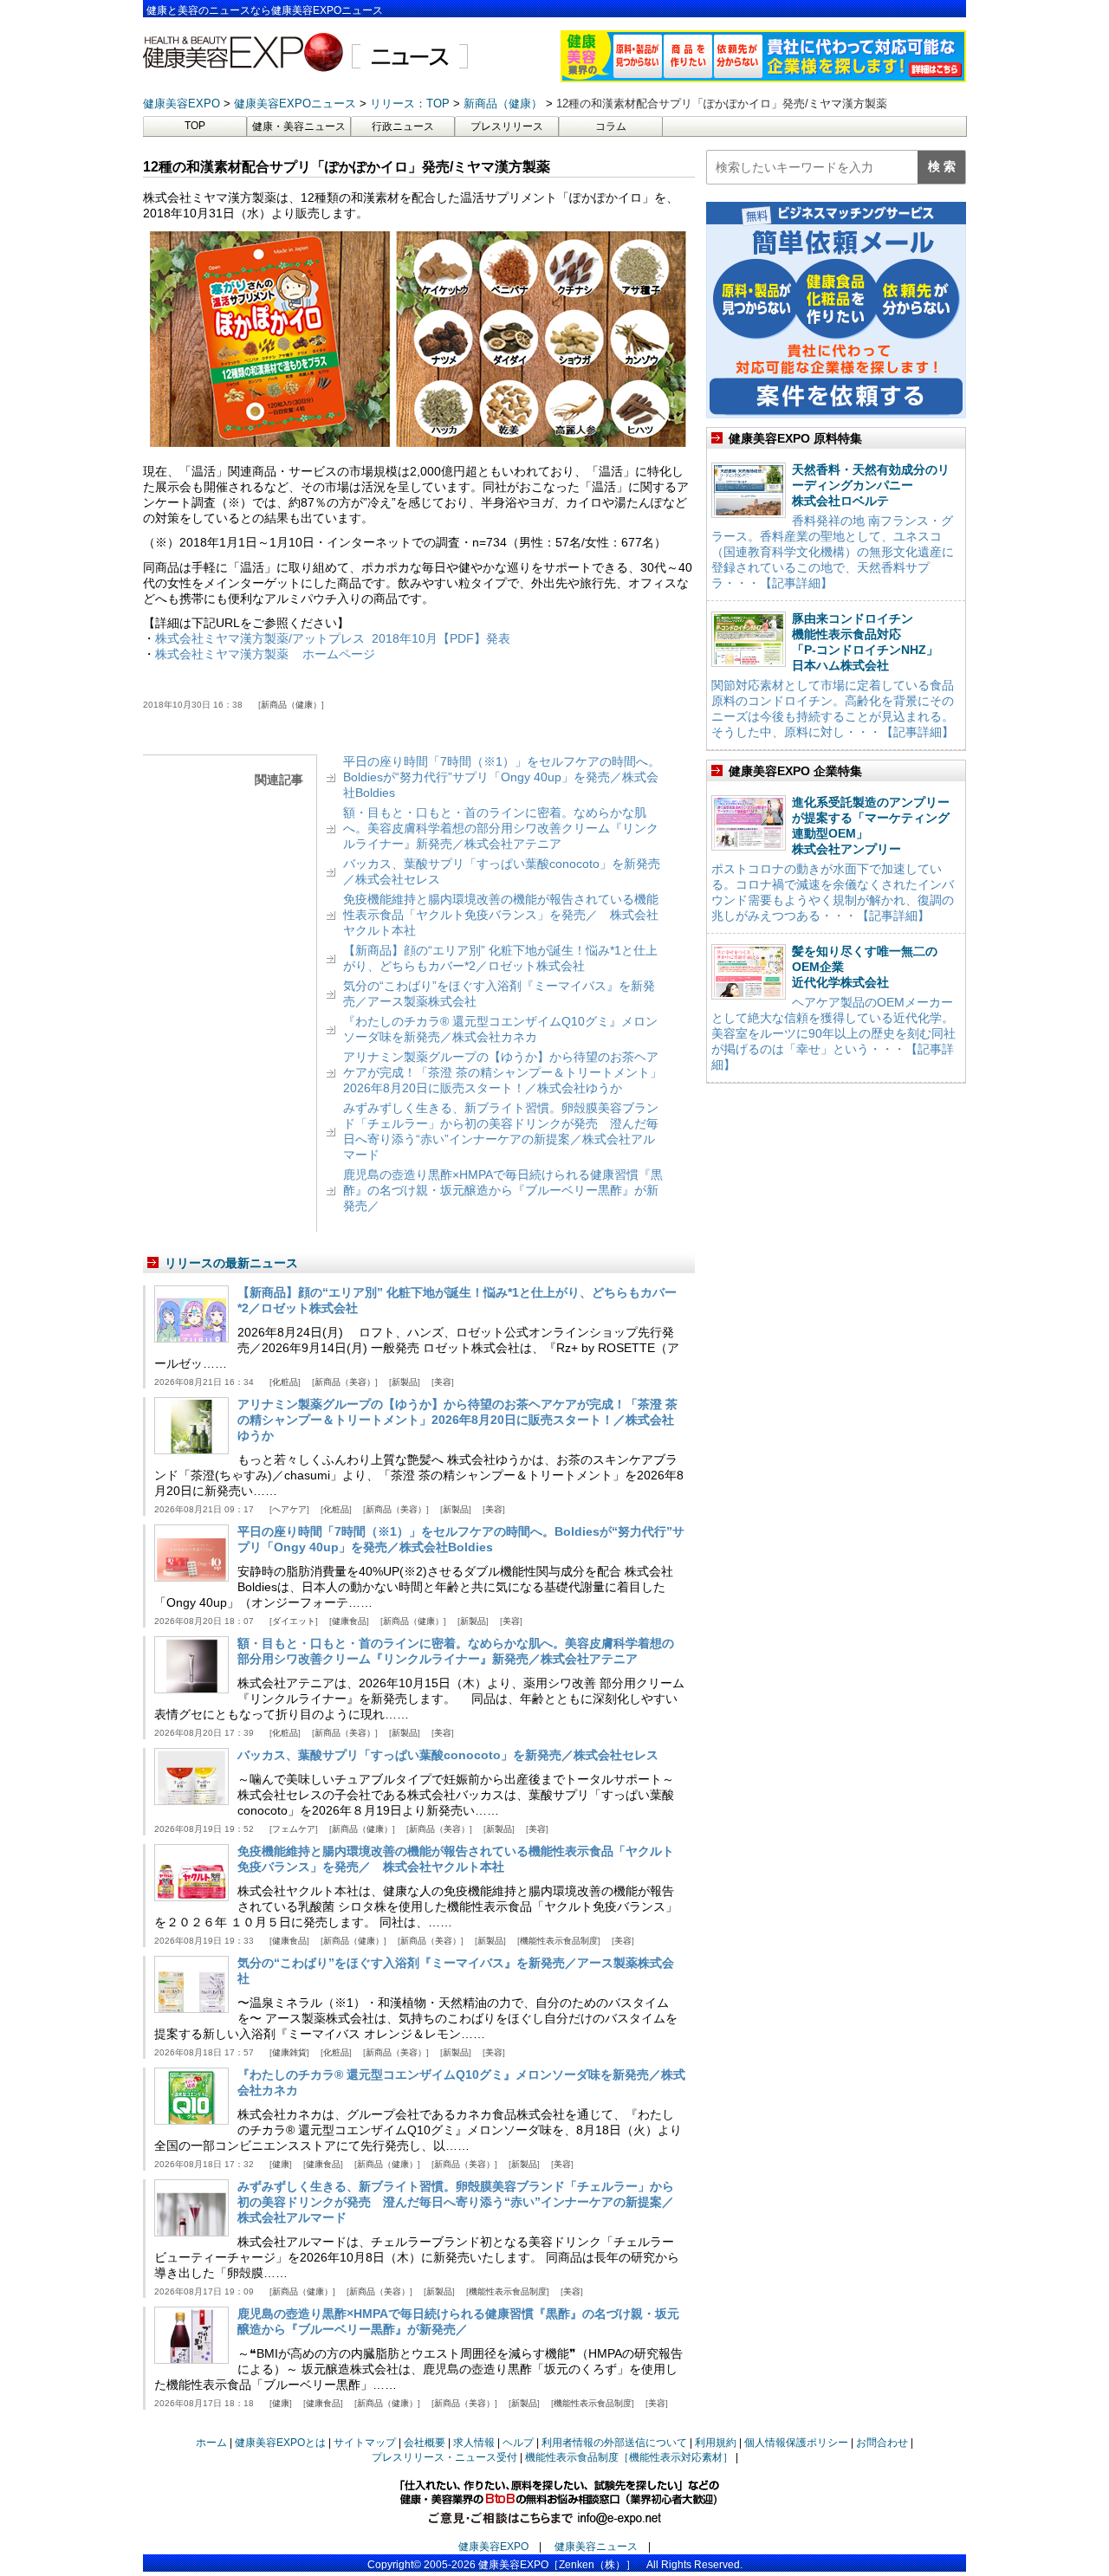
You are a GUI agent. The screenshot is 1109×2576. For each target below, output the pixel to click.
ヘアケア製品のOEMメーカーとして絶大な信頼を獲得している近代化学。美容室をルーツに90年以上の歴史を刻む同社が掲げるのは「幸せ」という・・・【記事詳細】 (833, 1033)
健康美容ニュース (596, 2547)
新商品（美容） (345, 1382)
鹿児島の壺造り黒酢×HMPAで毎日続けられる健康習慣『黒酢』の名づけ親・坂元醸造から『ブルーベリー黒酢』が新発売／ (503, 1190)
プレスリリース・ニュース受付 (444, 2457)
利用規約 (716, 2443)
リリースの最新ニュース (231, 1263)
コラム (611, 126)
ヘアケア (289, 1509)
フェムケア (294, 1829)
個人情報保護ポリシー (796, 2443)
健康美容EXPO (493, 2547)
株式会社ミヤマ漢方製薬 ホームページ (265, 654)
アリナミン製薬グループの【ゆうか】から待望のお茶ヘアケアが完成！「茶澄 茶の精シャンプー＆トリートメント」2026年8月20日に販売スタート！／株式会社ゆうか (503, 1072)
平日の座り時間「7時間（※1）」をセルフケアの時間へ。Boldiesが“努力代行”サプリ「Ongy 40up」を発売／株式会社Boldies (502, 777)
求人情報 (474, 2443)
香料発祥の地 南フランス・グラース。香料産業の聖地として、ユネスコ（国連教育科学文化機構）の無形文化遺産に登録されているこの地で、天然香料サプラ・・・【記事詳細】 (833, 552)
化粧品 (285, 1382)
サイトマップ (365, 2443)
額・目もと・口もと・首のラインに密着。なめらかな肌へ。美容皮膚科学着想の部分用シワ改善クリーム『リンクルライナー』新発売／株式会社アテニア (501, 828)
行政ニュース (403, 126)
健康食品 (349, 1621)
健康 (281, 2164)
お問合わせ (882, 2443)
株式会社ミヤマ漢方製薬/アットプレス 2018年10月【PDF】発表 (333, 638)
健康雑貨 (289, 2052)
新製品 (405, 1382)
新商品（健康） (291, 705)
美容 (443, 1382)
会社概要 (425, 2443)
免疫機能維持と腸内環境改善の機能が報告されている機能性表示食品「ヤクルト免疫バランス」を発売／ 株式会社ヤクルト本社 (501, 915)
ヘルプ (518, 2443)
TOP (195, 126)
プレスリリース (507, 126)
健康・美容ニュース (299, 126)
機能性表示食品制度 (559, 1941)
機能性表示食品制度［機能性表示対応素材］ (629, 2457)
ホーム (211, 2443)
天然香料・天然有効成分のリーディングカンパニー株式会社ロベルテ (871, 485)
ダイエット (294, 1621)
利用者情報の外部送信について (614, 2443)
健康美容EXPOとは (280, 2443)
